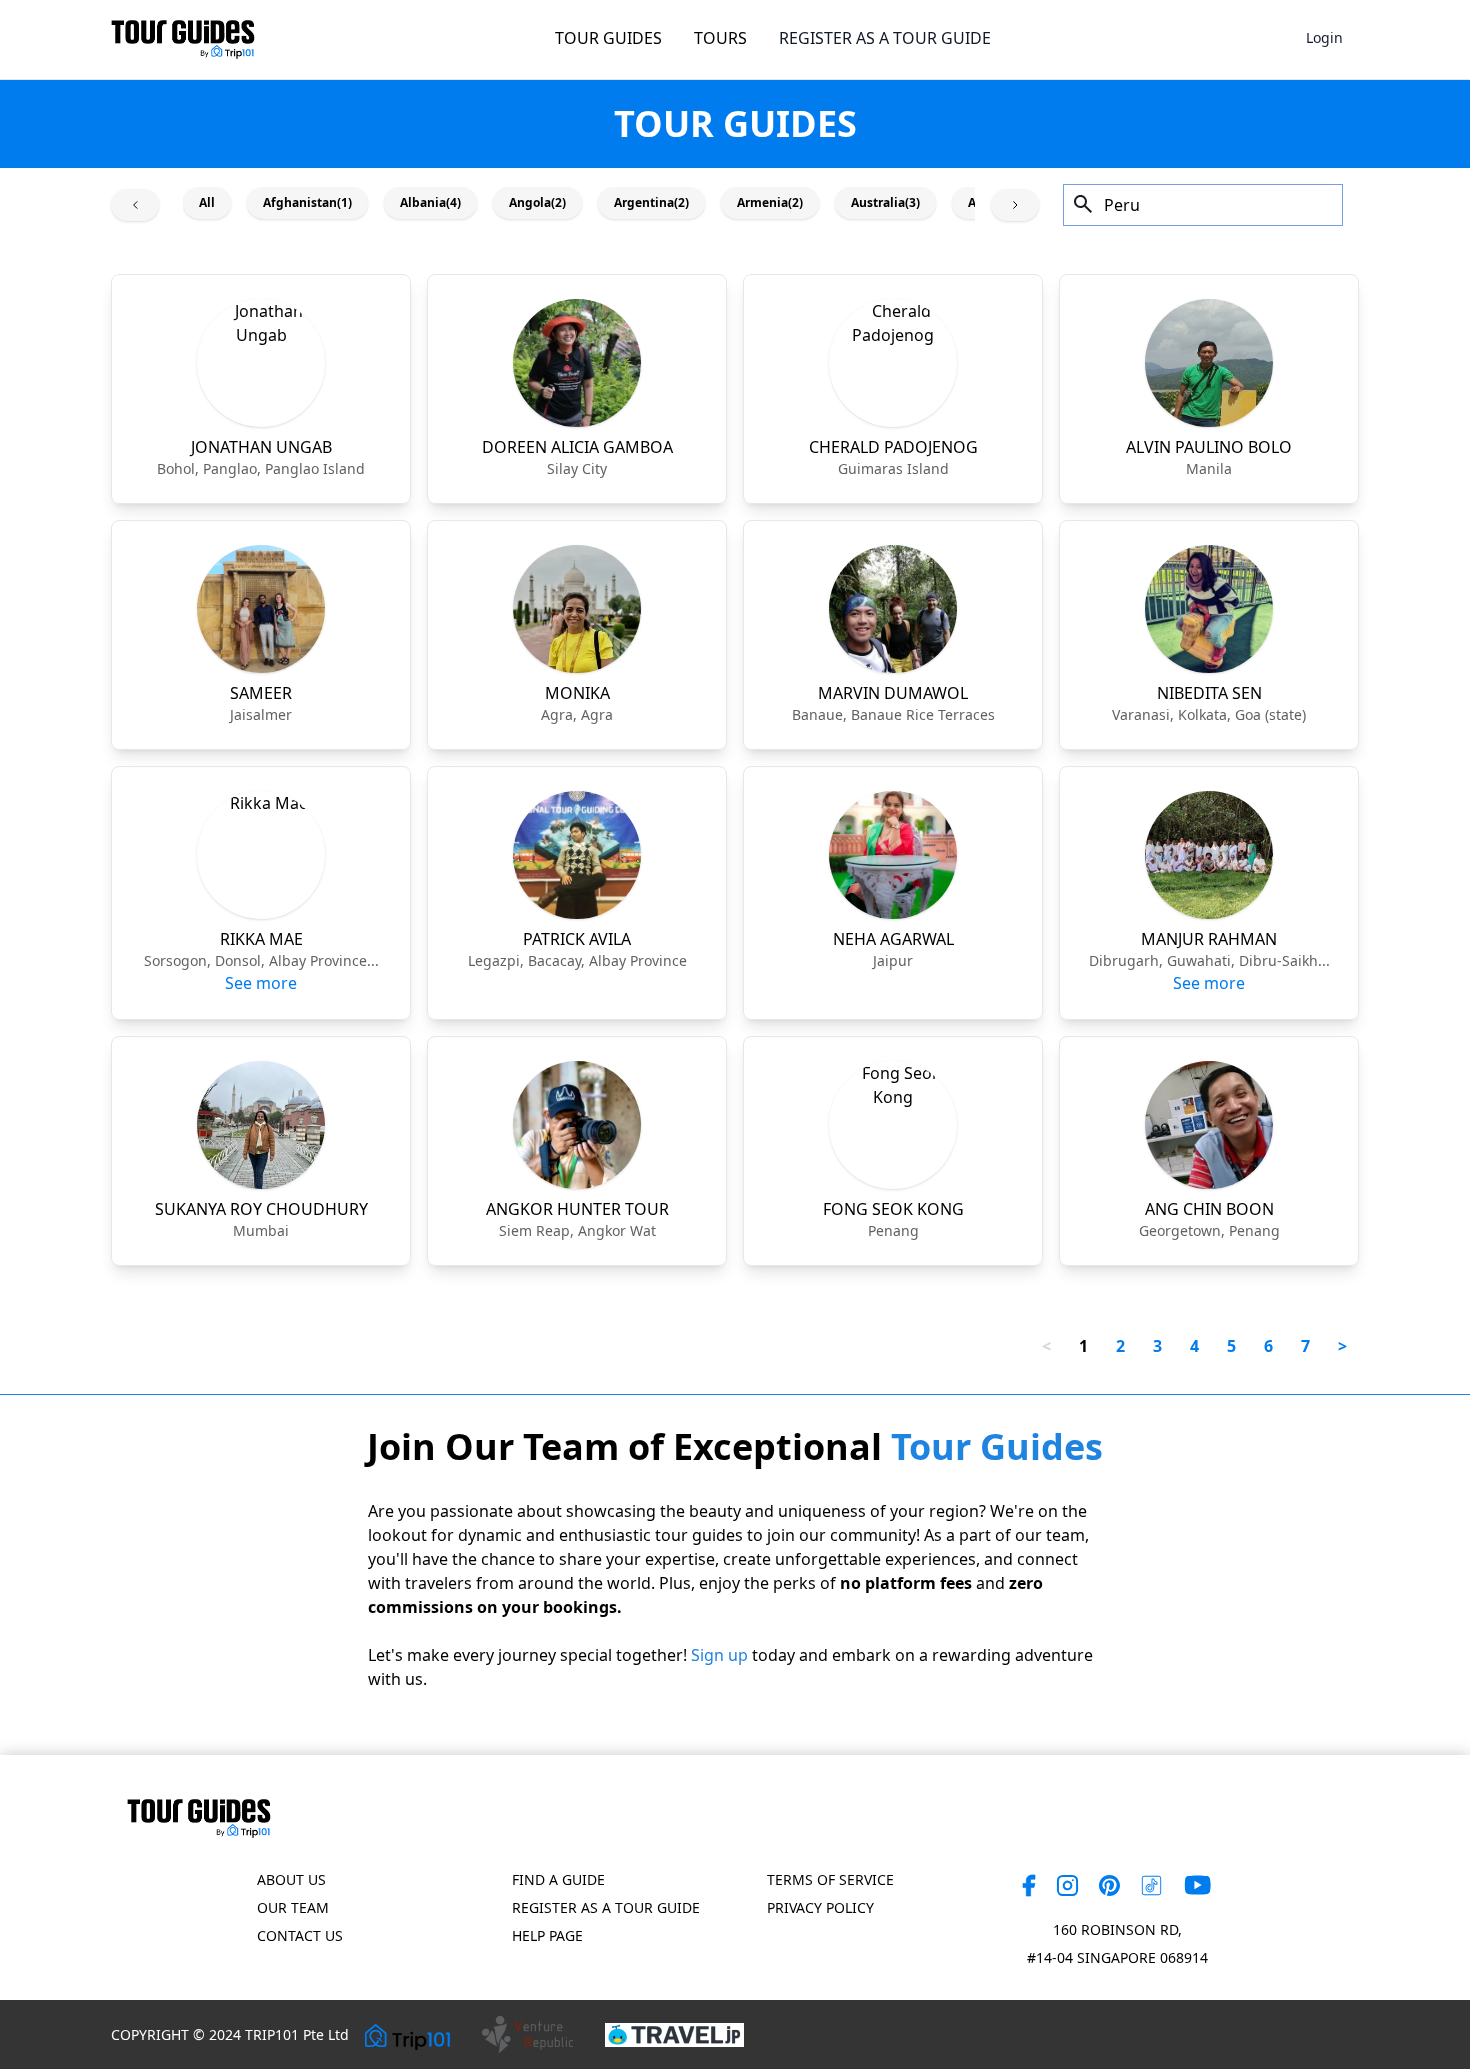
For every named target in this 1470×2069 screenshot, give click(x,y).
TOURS (720, 38)
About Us (291, 1879)
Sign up (719, 1655)
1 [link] (1083, 1346)
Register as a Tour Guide (606, 1907)
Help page (547, 1935)
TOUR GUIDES (608, 38)
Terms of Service (830, 1879)
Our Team (293, 1907)
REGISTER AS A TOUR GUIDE (885, 38)
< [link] (1046, 1346)
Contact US (300, 1935)
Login (1324, 37)
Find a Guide (558, 1879)
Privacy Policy (820, 1907)
